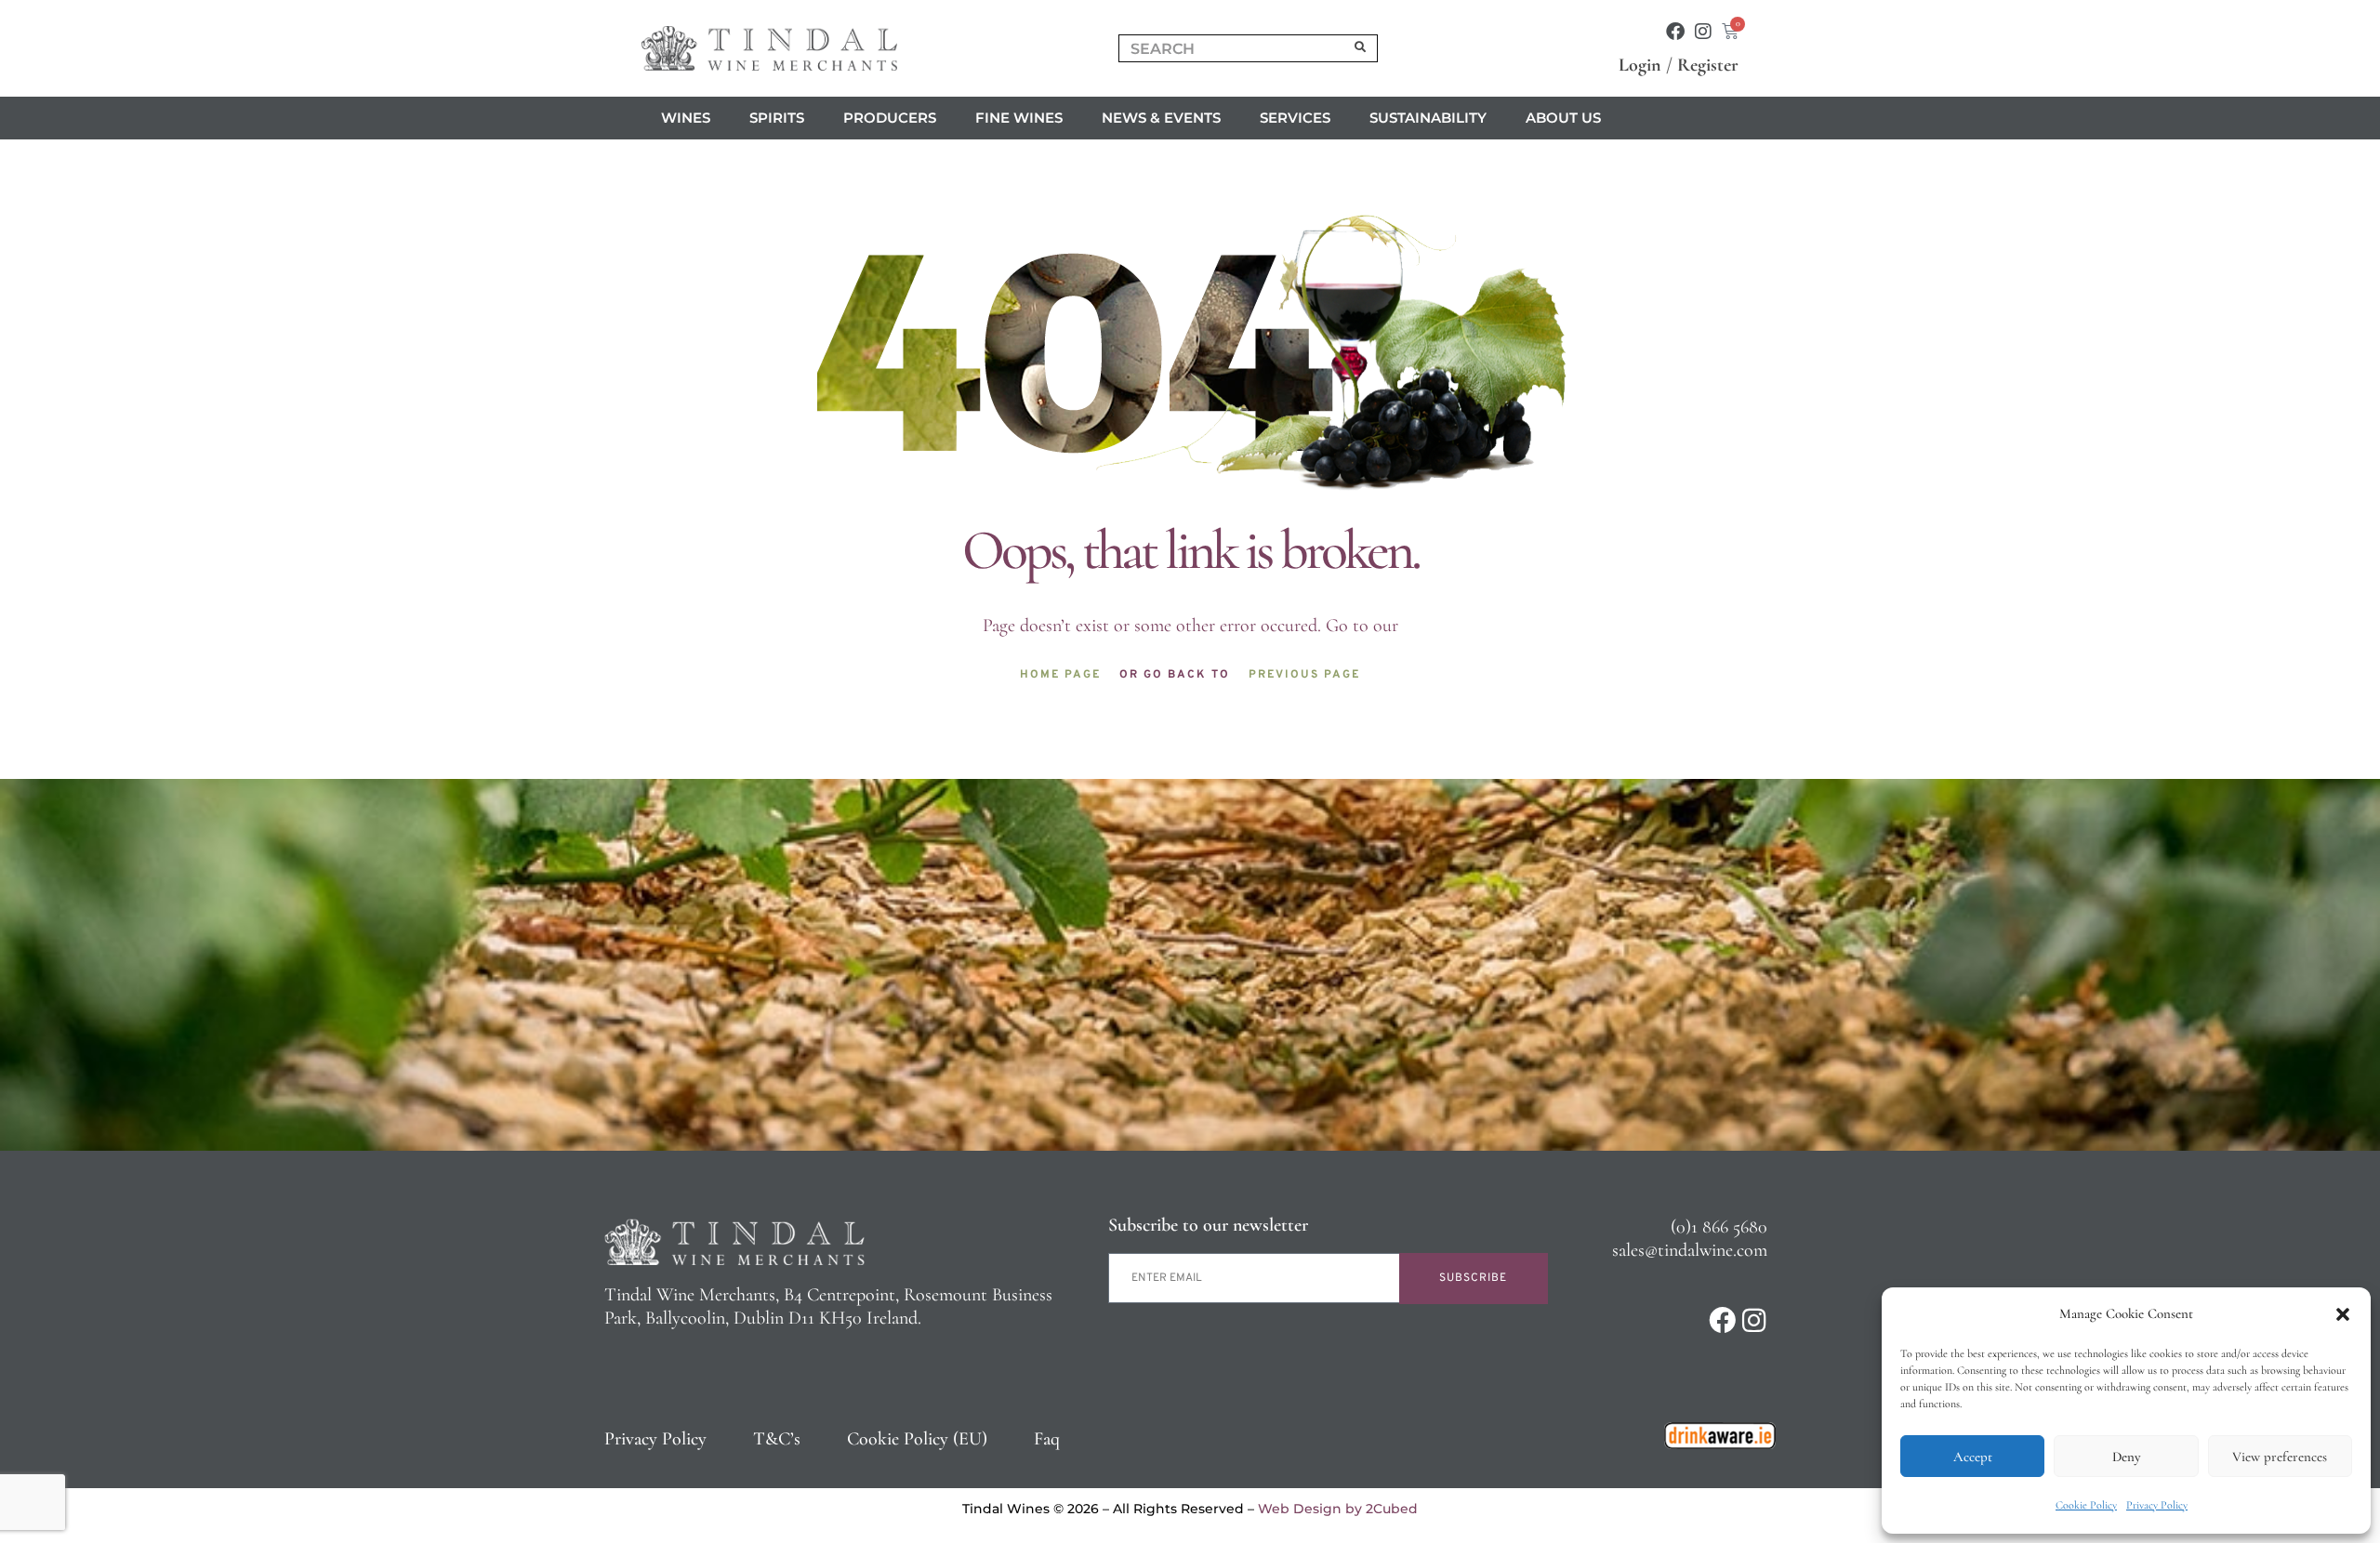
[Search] (1361, 48)
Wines (686, 118)
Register (1708, 65)
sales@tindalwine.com (1690, 1250)
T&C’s (777, 1439)
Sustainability (1428, 118)
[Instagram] (1703, 32)
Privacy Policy (2157, 1505)
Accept (1973, 1457)
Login (1640, 65)
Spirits (777, 118)
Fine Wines (1019, 118)
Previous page (1304, 675)
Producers (890, 118)
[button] (2343, 1314)
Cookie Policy (2086, 1505)
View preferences (2280, 1457)
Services (1295, 118)
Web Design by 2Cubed (1338, 1509)
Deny (2126, 1457)
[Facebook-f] (1675, 32)
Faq (1047, 1439)
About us (1563, 118)
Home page (1060, 675)
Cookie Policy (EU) (917, 1439)
